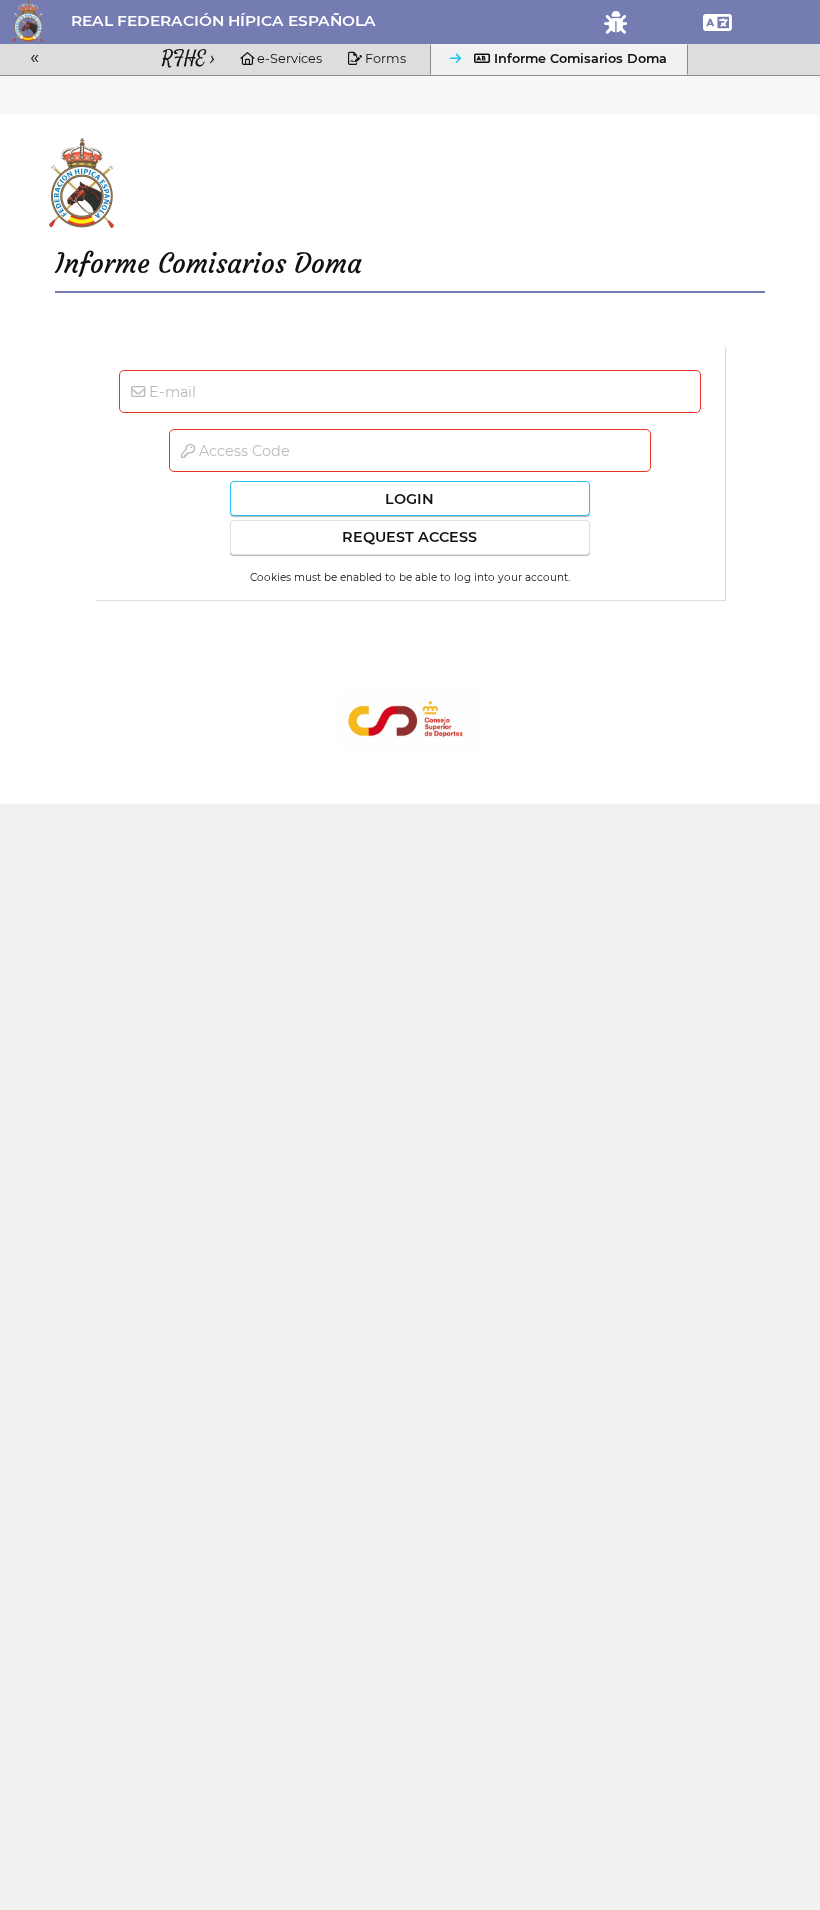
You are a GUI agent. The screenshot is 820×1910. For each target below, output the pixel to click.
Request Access (409, 537)
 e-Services (281, 58)
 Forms (377, 58)
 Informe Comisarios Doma (570, 58)
